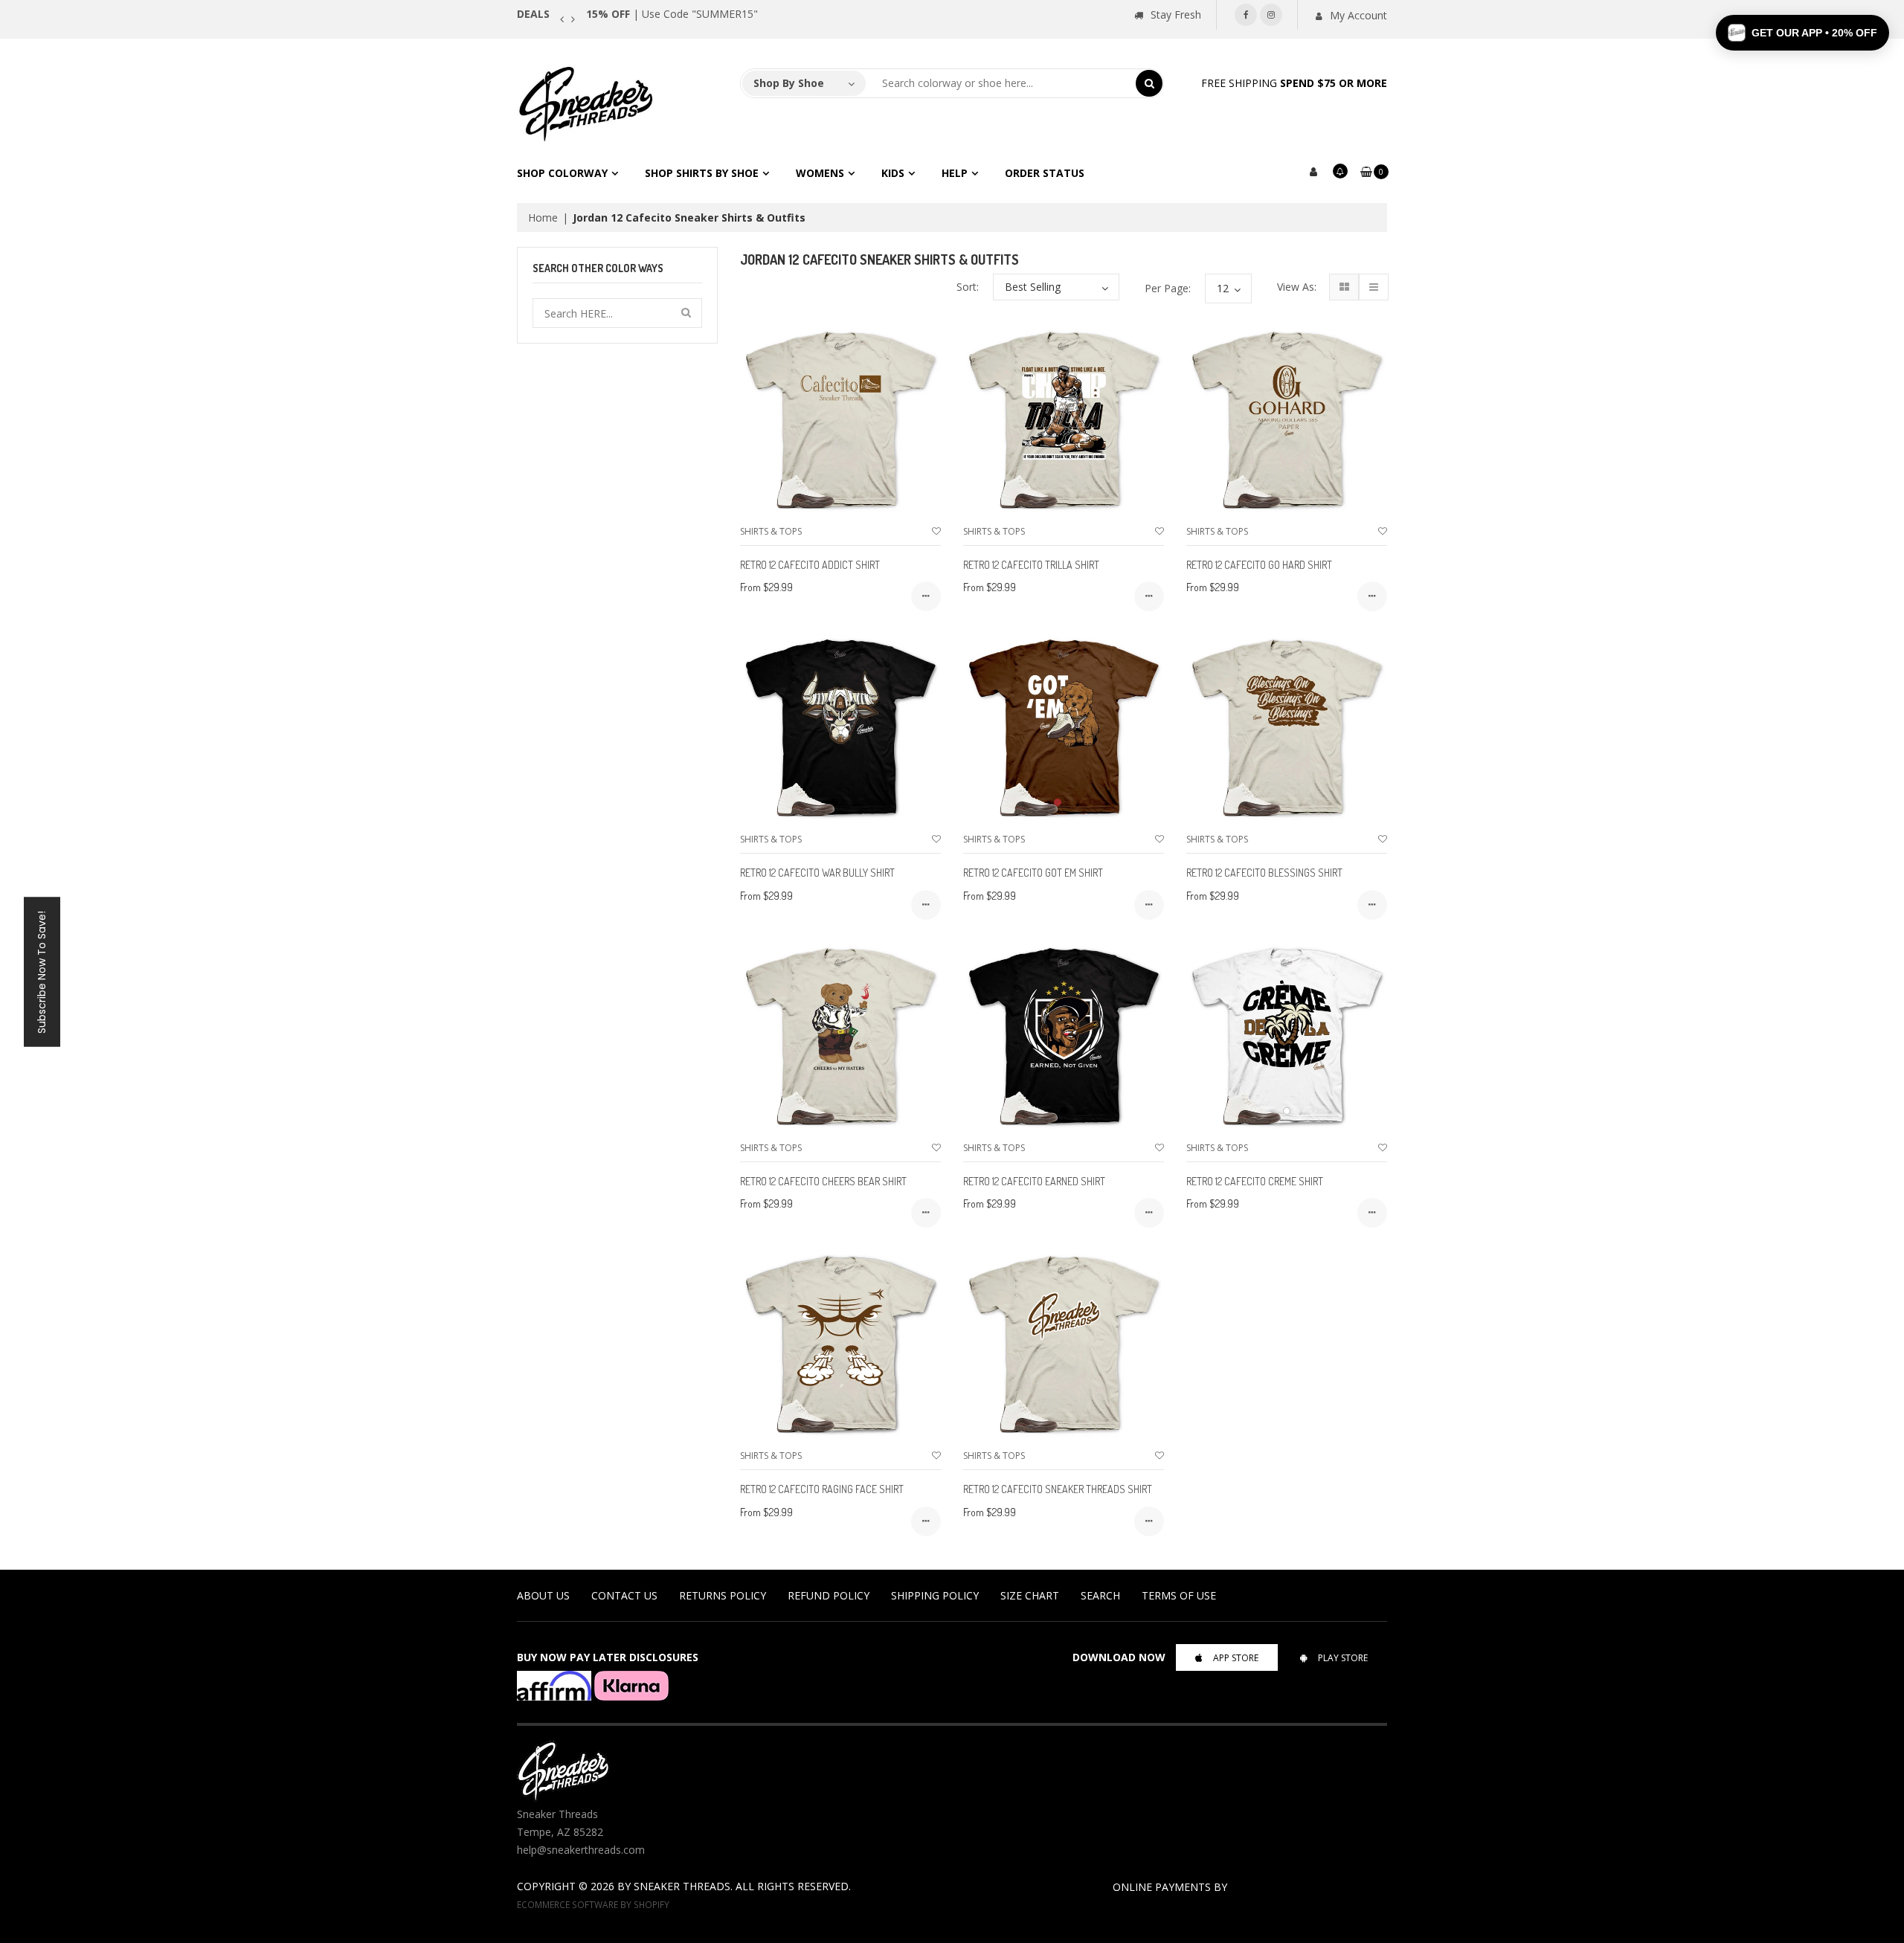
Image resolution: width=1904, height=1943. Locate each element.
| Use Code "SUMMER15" (672, 14)
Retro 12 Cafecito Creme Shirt (1255, 1181)
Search (1100, 1595)
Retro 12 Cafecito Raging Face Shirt (822, 1489)
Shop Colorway (562, 173)
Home (543, 217)
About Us (543, 1595)
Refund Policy (829, 1595)
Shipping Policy (935, 1595)
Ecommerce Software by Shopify (593, 1904)
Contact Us (624, 1595)
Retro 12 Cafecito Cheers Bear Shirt (823, 1181)
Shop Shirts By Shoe (702, 173)
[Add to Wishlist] (936, 531)
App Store (1236, 1658)
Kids (893, 173)
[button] (1802, 33)
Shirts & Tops (771, 531)
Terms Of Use (1179, 1595)
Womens (820, 173)
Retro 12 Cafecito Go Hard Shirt (1259, 565)
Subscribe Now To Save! (42, 971)
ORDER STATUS (1045, 173)
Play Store (1343, 1658)
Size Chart (1030, 1595)
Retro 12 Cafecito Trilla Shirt (1031, 565)
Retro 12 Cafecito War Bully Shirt (817, 873)
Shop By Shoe (789, 83)
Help (955, 173)
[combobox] (1001, 83)
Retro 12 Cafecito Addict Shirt (810, 565)
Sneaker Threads (682, 1886)
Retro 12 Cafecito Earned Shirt (1034, 1181)
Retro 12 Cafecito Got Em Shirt (1033, 873)
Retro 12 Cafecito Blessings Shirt (1264, 873)
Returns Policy (723, 1595)
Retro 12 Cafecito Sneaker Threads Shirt (1058, 1489)
